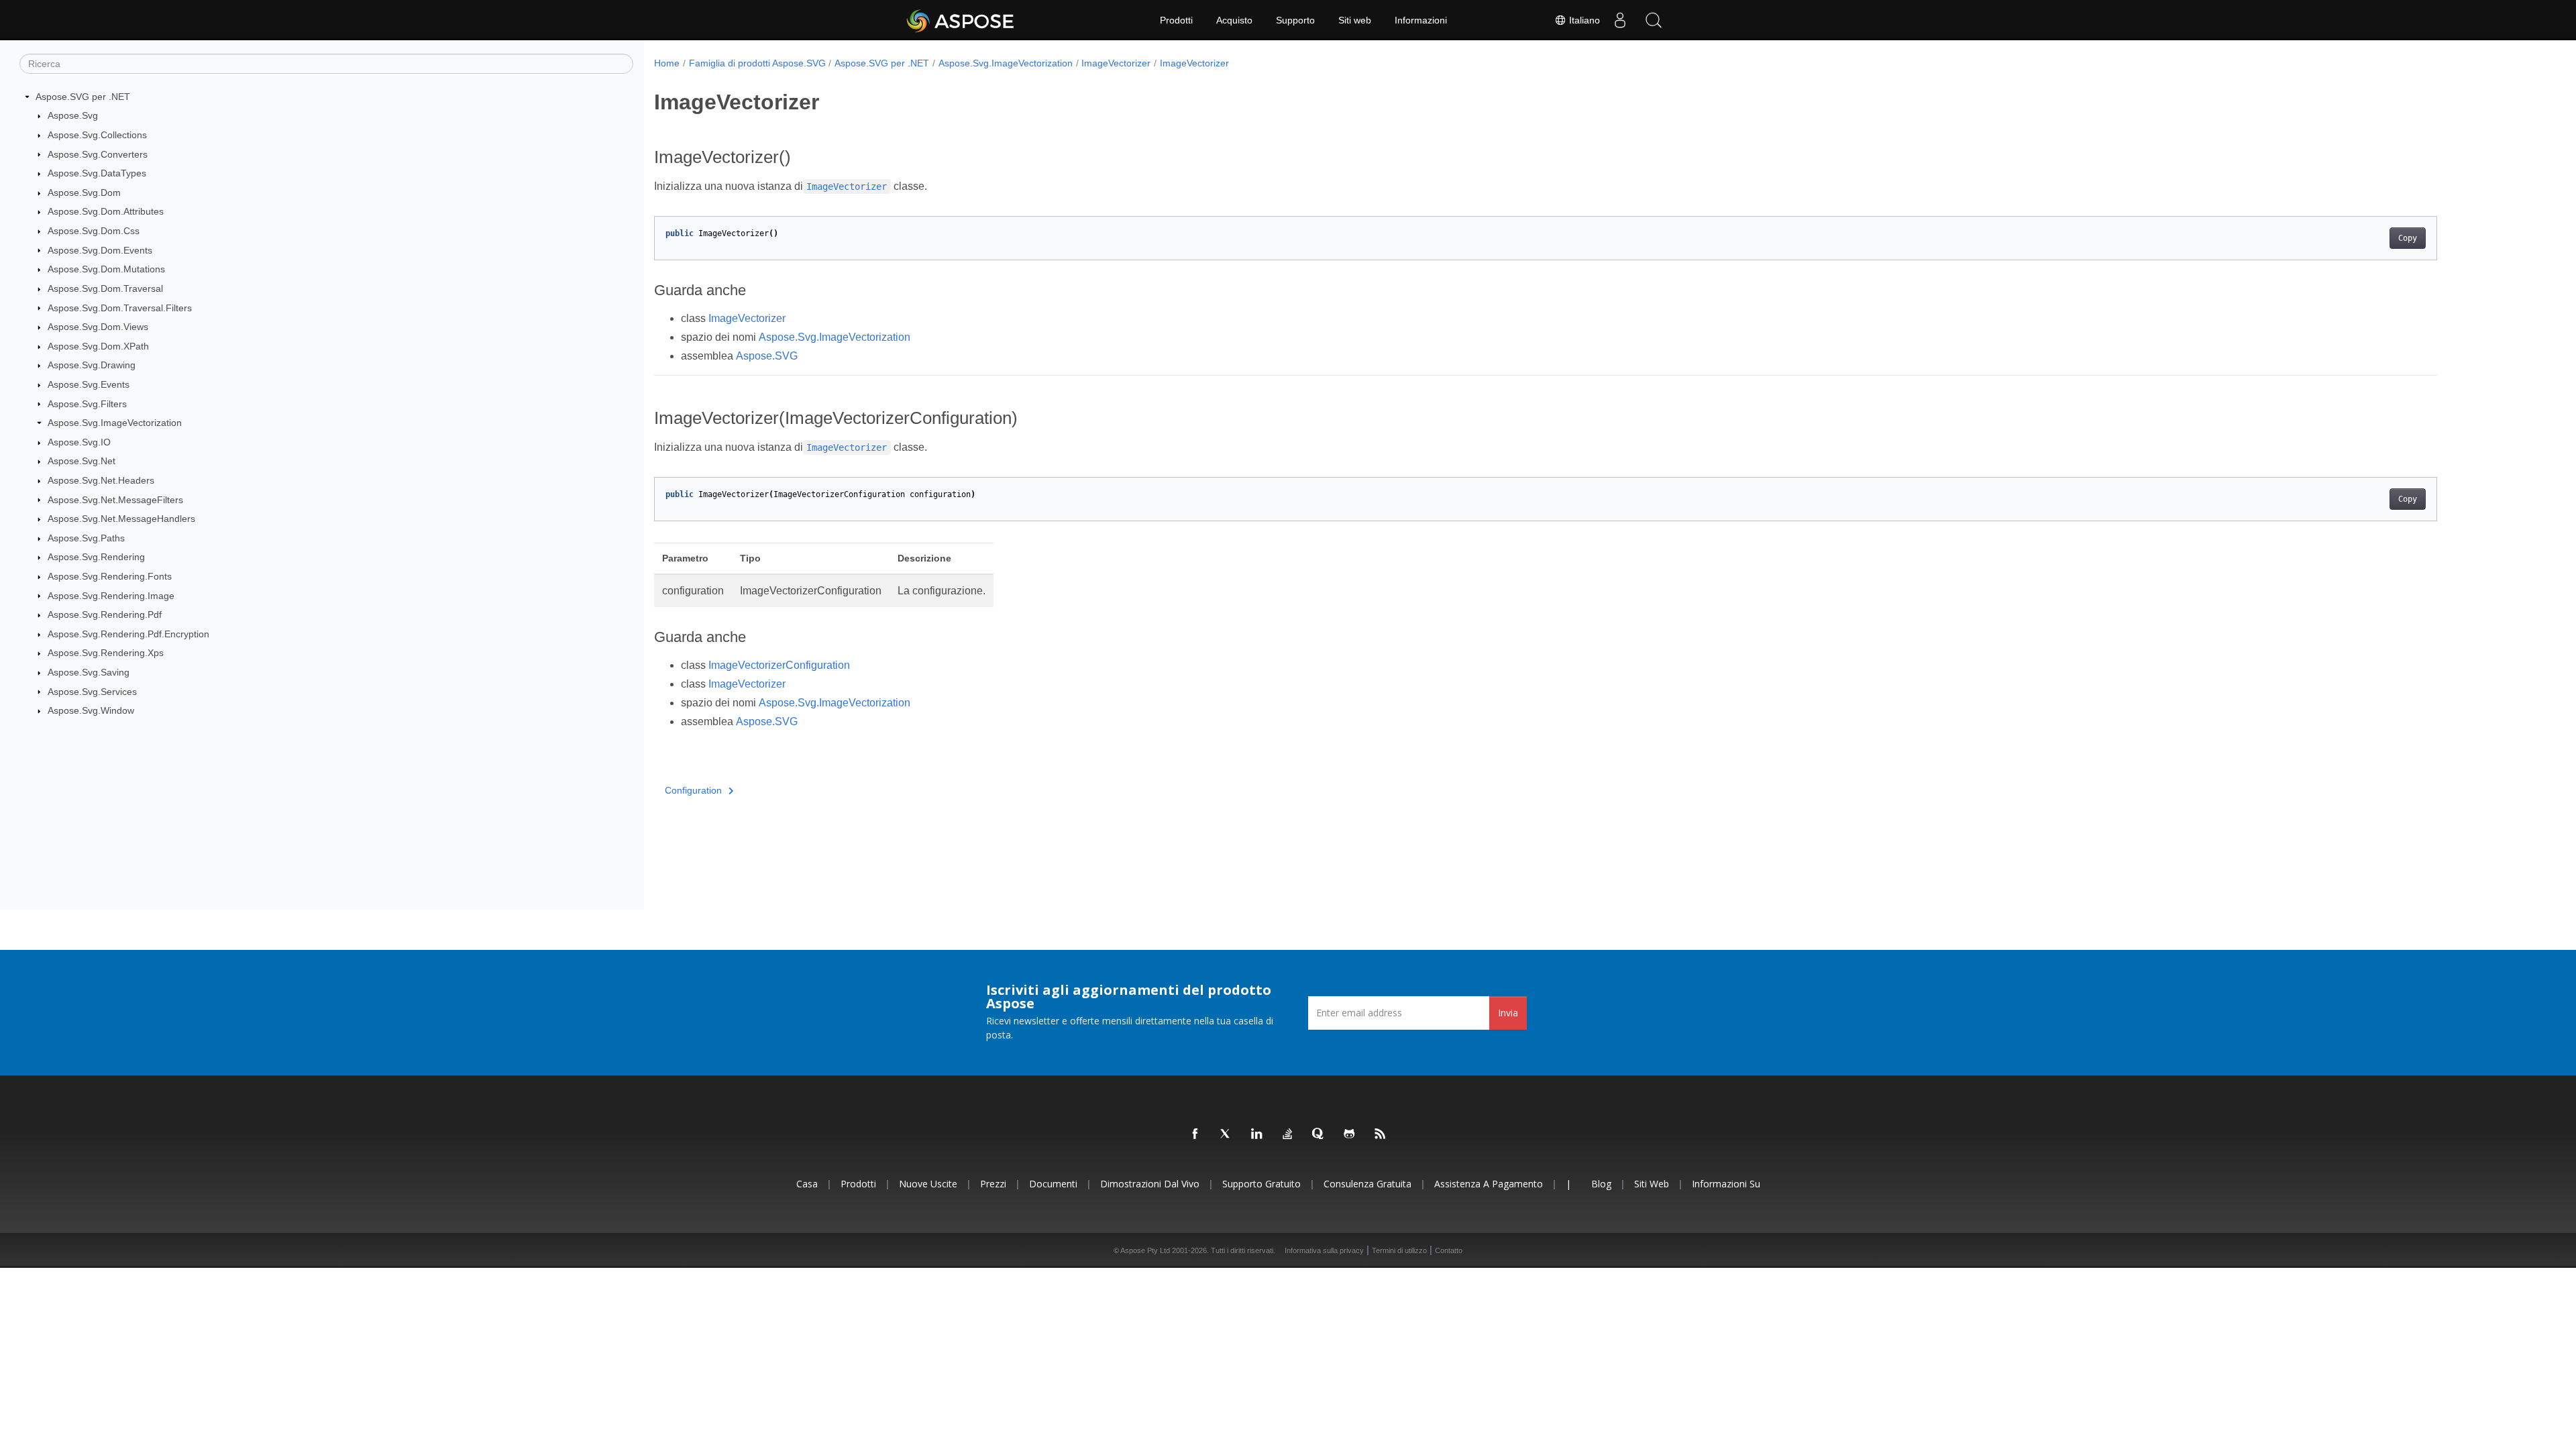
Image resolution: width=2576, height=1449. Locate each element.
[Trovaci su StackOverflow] (1288, 1134)
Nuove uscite (928, 1184)
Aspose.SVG (767, 356)
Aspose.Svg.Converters (98, 154)
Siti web (1355, 20)
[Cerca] (1654, 20)
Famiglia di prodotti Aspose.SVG (757, 63)
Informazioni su (1726, 1184)
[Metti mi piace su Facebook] (1195, 1134)
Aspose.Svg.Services (92, 692)
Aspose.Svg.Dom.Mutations (106, 269)
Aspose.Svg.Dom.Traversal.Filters (120, 308)
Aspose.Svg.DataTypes (97, 173)
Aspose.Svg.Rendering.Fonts (110, 576)
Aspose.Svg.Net (82, 461)
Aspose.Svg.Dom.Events (100, 250)
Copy (2408, 238)
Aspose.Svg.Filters (87, 404)
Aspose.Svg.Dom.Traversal (105, 288)
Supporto (1295, 20)
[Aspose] (961, 20)
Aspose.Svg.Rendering (96, 557)
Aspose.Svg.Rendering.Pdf (105, 614)
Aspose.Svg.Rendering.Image (111, 596)
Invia (1508, 1013)
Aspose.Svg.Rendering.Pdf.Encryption (128, 634)
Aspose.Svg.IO (79, 442)
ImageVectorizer (1116, 63)
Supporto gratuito (1262, 1184)
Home (667, 63)
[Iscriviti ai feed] (1381, 1134)
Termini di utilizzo (1399, 1250)
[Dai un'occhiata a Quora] (1319, 1134)
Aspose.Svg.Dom (84, 193)
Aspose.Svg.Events (89, 384)
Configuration (693, 790)
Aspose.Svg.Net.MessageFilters (115, 500)
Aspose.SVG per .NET (83, 97)
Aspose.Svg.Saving (89, 672)
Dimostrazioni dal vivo (1150, 1184)
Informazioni (1421, 20)
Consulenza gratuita (1367, 1184)
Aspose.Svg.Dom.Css (94, 231)
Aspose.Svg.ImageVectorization (115, 423)
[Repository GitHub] (1350, 1134)
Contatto (1449, 1250)
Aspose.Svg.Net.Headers (101, 480)
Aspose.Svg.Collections (97, 135)
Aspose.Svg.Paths (86, 538)
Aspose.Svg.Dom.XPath (98, 346)
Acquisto (1234, 20)
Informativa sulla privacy (1324, 1250)
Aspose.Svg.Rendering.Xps (106, 653)
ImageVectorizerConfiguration (779, 665)
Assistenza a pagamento (1489, 1184)
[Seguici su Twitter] (1226, 1134)
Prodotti (1176, 20)
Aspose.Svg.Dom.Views (98, 327)
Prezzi (993, 1184)
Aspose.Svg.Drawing (92, 365)
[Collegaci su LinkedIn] (1257, 1134)
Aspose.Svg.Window (91, 710)
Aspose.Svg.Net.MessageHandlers (121, 519)
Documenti (1053, 1184)
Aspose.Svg (73, 115)
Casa (807, 1184)
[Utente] (1620, 20)
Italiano (1583, 20)
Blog (1601, 1184)
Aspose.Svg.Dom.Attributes (106, 211)
